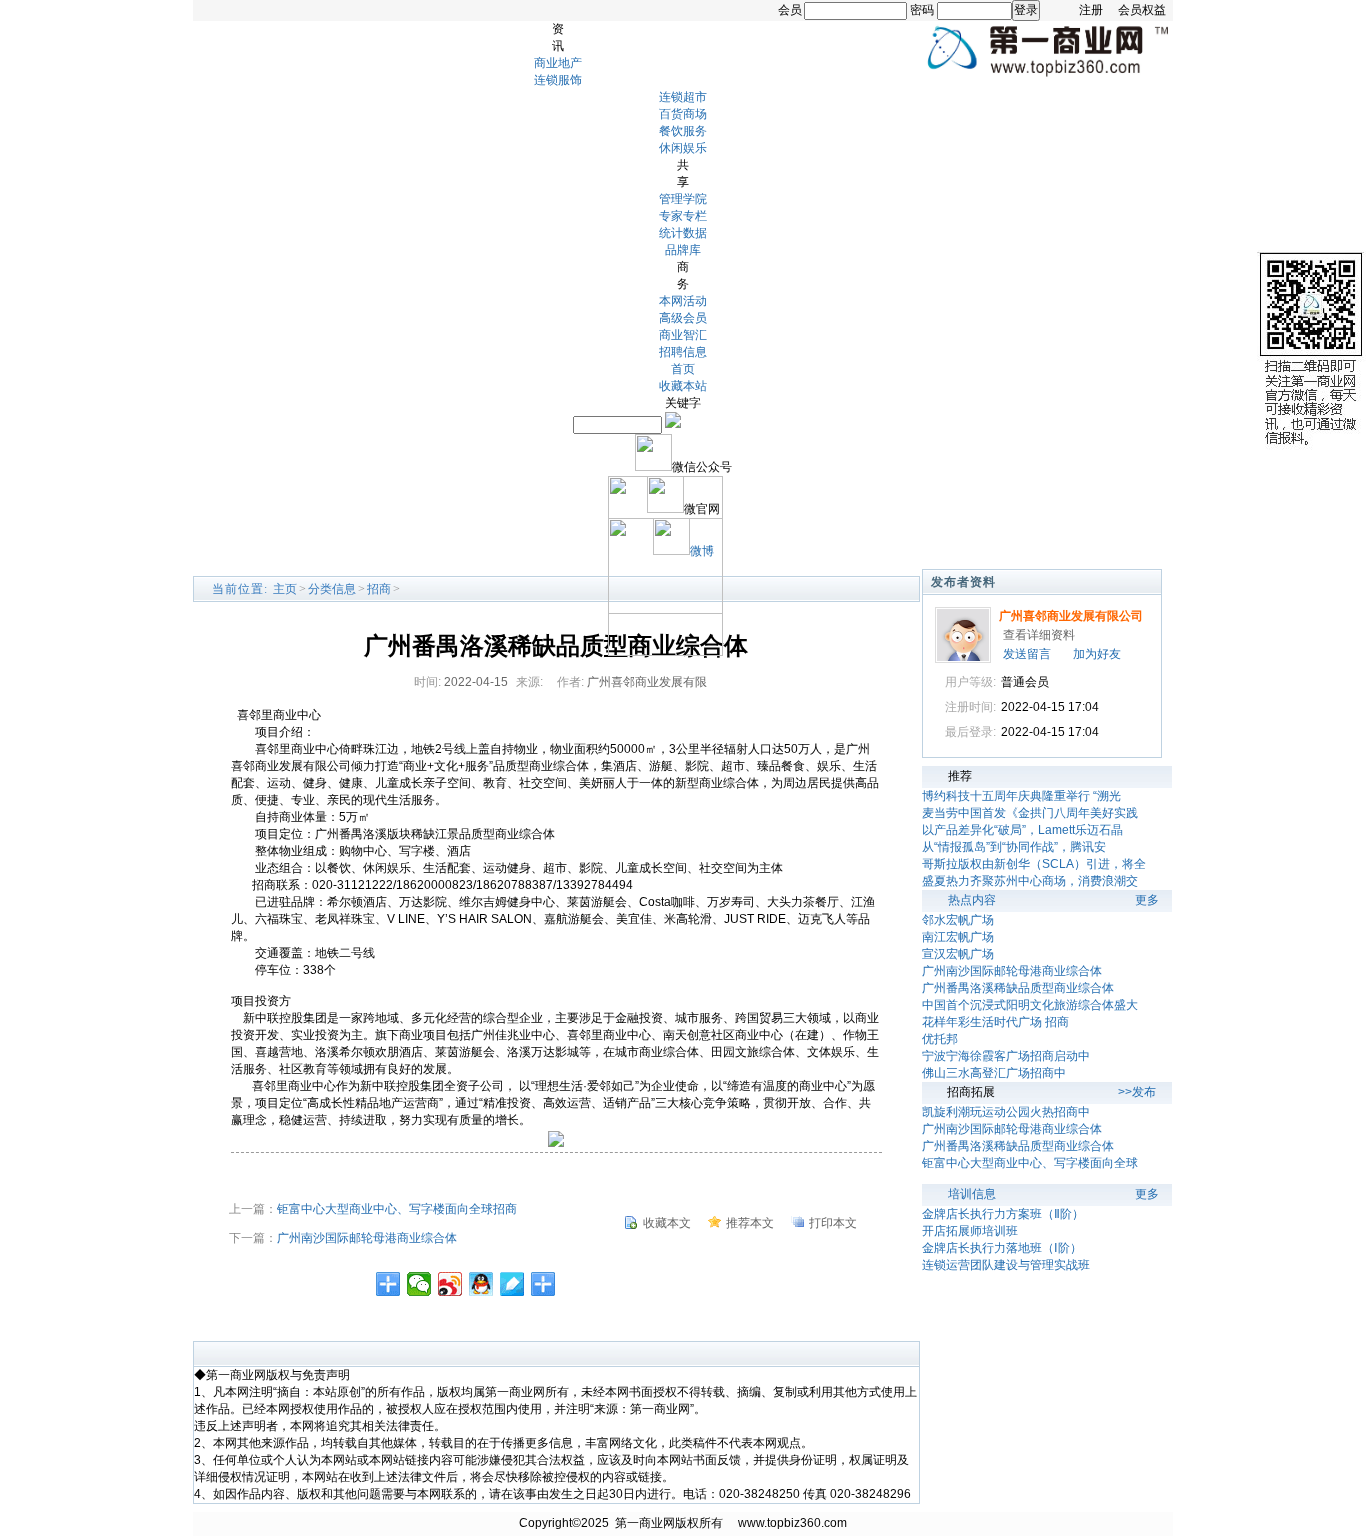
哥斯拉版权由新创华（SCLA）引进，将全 (1034, 864)
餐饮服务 (683, 131)
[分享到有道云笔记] (512, 1284)
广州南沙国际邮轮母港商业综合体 (367, 1238)
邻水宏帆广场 (958, 920)
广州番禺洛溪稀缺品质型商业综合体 (1018, 988)
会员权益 (1142, 10)
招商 (379, 589)
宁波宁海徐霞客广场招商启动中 (1006, 1056)
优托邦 (940, 1039)
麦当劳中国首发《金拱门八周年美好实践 (1030, 813)
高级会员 (683, 318)
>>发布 (1137, 1092)
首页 (683, 369)
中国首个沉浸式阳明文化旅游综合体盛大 (1030, 1005)
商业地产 (558, 63)
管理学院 (683, 199)
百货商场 (683, 114)
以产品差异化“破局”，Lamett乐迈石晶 (1022, 830)
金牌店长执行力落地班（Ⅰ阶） (1002, 1248)
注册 (1091, 10)
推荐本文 (750, 1223)
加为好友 (1097, 654)
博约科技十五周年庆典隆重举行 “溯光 (1021, 796)
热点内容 (972, 900)
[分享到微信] (419, 1284)
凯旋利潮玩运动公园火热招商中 (1006, 1112)
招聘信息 (683, 352)
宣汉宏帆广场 (958, 954)
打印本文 (833, 1223)
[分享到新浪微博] (450, 1284)
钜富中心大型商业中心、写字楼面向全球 (1030, 1163)
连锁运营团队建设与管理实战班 (1006, 1265)
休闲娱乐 (683, 148)
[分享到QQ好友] (481, 1284)
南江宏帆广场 (958, 937)
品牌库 (683, 250)
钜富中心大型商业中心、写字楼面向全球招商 (397, 1209)
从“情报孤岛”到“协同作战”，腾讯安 (1014, 847)
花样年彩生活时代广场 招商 (995, 1022)
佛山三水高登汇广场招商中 (994, 1073)
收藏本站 (683, 386)
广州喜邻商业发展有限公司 (1071, 616)
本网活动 (683, 301)
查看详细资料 (1039, 635)
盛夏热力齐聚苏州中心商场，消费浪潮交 (1030, 881)
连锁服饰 (558, 80)
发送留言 (1027, 654)
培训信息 (972, 1194)
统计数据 (683, 233)
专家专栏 (683, 216)
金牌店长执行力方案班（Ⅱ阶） (1003, 1214)
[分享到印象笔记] (543, 1284)
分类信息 (332, 589)
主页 (285, 589)
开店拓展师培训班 (970, 1231)
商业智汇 (683, 335)
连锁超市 (683, 97)
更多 (1147, 900)
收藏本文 (667, 1223)
